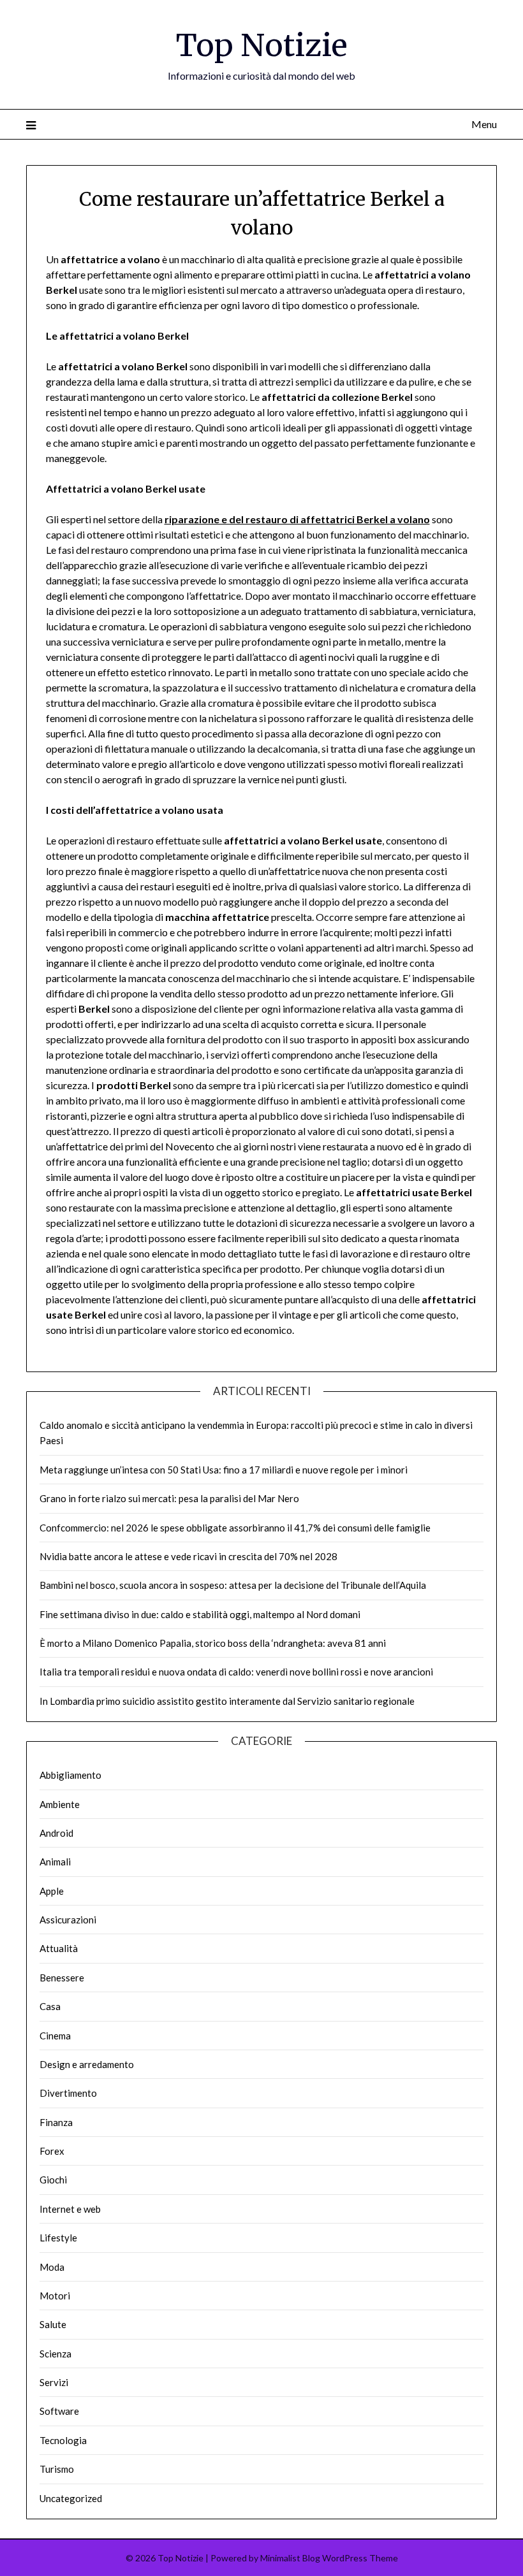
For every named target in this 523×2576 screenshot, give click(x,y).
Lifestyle (58, 2238)
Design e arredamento (87, 2064)
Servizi (54, 2382)
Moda (52, 2267)
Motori (55, 2296)
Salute (53, 2324)
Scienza (55, 2354)
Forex (52, 2151)
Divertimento (68, 2093)
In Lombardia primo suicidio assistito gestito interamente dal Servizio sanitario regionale (227, 1701)
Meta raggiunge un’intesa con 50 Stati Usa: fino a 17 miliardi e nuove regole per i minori (224, 1470)
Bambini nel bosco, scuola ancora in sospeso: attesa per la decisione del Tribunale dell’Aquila (233, 1585)
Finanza (56, 2122)
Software (59, 2411)
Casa (50, 2006)
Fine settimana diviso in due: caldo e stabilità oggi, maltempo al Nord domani (200, 1614)
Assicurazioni (68, 1920)
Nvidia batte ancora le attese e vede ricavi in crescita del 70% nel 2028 (188, 1556)
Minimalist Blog (290, 2558)
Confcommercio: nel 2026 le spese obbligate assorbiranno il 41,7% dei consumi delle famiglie (235, 1528)
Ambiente (60, 1804)
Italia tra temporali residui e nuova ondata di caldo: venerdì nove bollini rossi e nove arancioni (236, 1672)
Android (56, 1833)
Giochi (53, 2180)
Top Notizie (262, 45)
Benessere (62, 1978)
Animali (55, 1862)
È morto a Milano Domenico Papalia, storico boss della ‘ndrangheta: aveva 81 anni (213, 1643)
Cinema (55, 2036)
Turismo (57, 2469)
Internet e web (70, 2209)
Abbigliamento (70, 1775)
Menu (484, 124)
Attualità (59, 1948)
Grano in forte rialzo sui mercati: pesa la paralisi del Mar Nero (169, 1498)
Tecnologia (63, 2440)
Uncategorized (71, 2498)
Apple (52, 1891)
